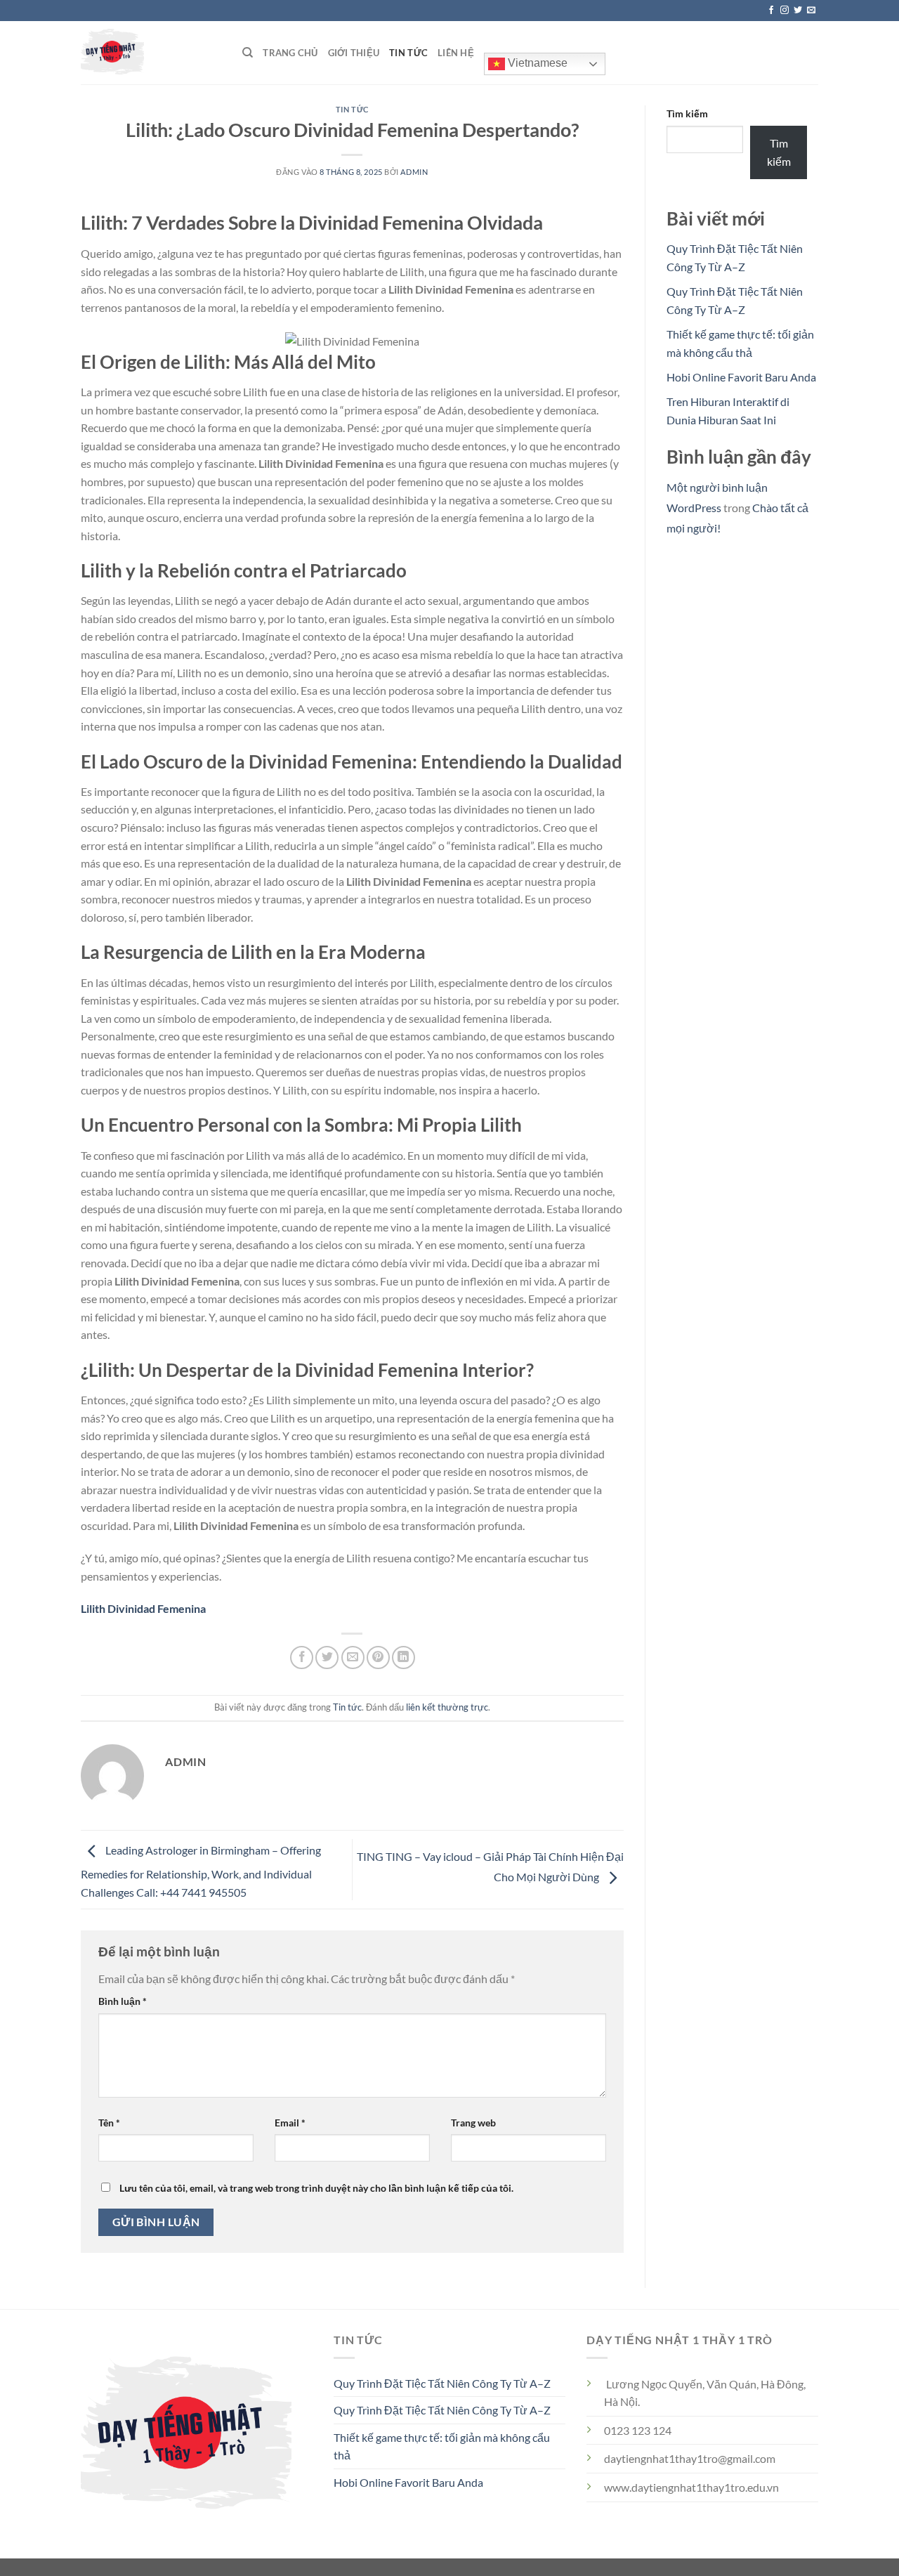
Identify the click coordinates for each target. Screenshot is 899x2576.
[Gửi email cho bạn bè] (353, 1658)
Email (290, 2123)
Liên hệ (456, 53)
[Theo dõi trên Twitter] (798, 11)
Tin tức (408, 53)
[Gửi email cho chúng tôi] (811, 11)
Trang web (473, 2123)
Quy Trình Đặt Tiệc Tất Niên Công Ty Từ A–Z (442, 2383)
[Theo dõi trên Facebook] (771, 11)
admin (414, 172)
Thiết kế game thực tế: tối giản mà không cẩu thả (442, 2446)
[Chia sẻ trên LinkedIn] (403, 1658)
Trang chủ (290, 53)
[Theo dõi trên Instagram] (785, 11)
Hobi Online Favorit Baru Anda (741, 377)
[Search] (248, 53)
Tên (109, 2123)
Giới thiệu (354, 53)
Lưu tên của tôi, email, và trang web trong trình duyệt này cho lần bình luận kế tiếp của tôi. (316, 2188)
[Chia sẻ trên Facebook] (302, 1658)
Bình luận (123, 2001)
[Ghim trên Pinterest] (378, 1658)
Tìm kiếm (687, 113)
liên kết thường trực (447, 1707)
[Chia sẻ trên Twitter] (327, 1658)
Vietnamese (536, 63)
